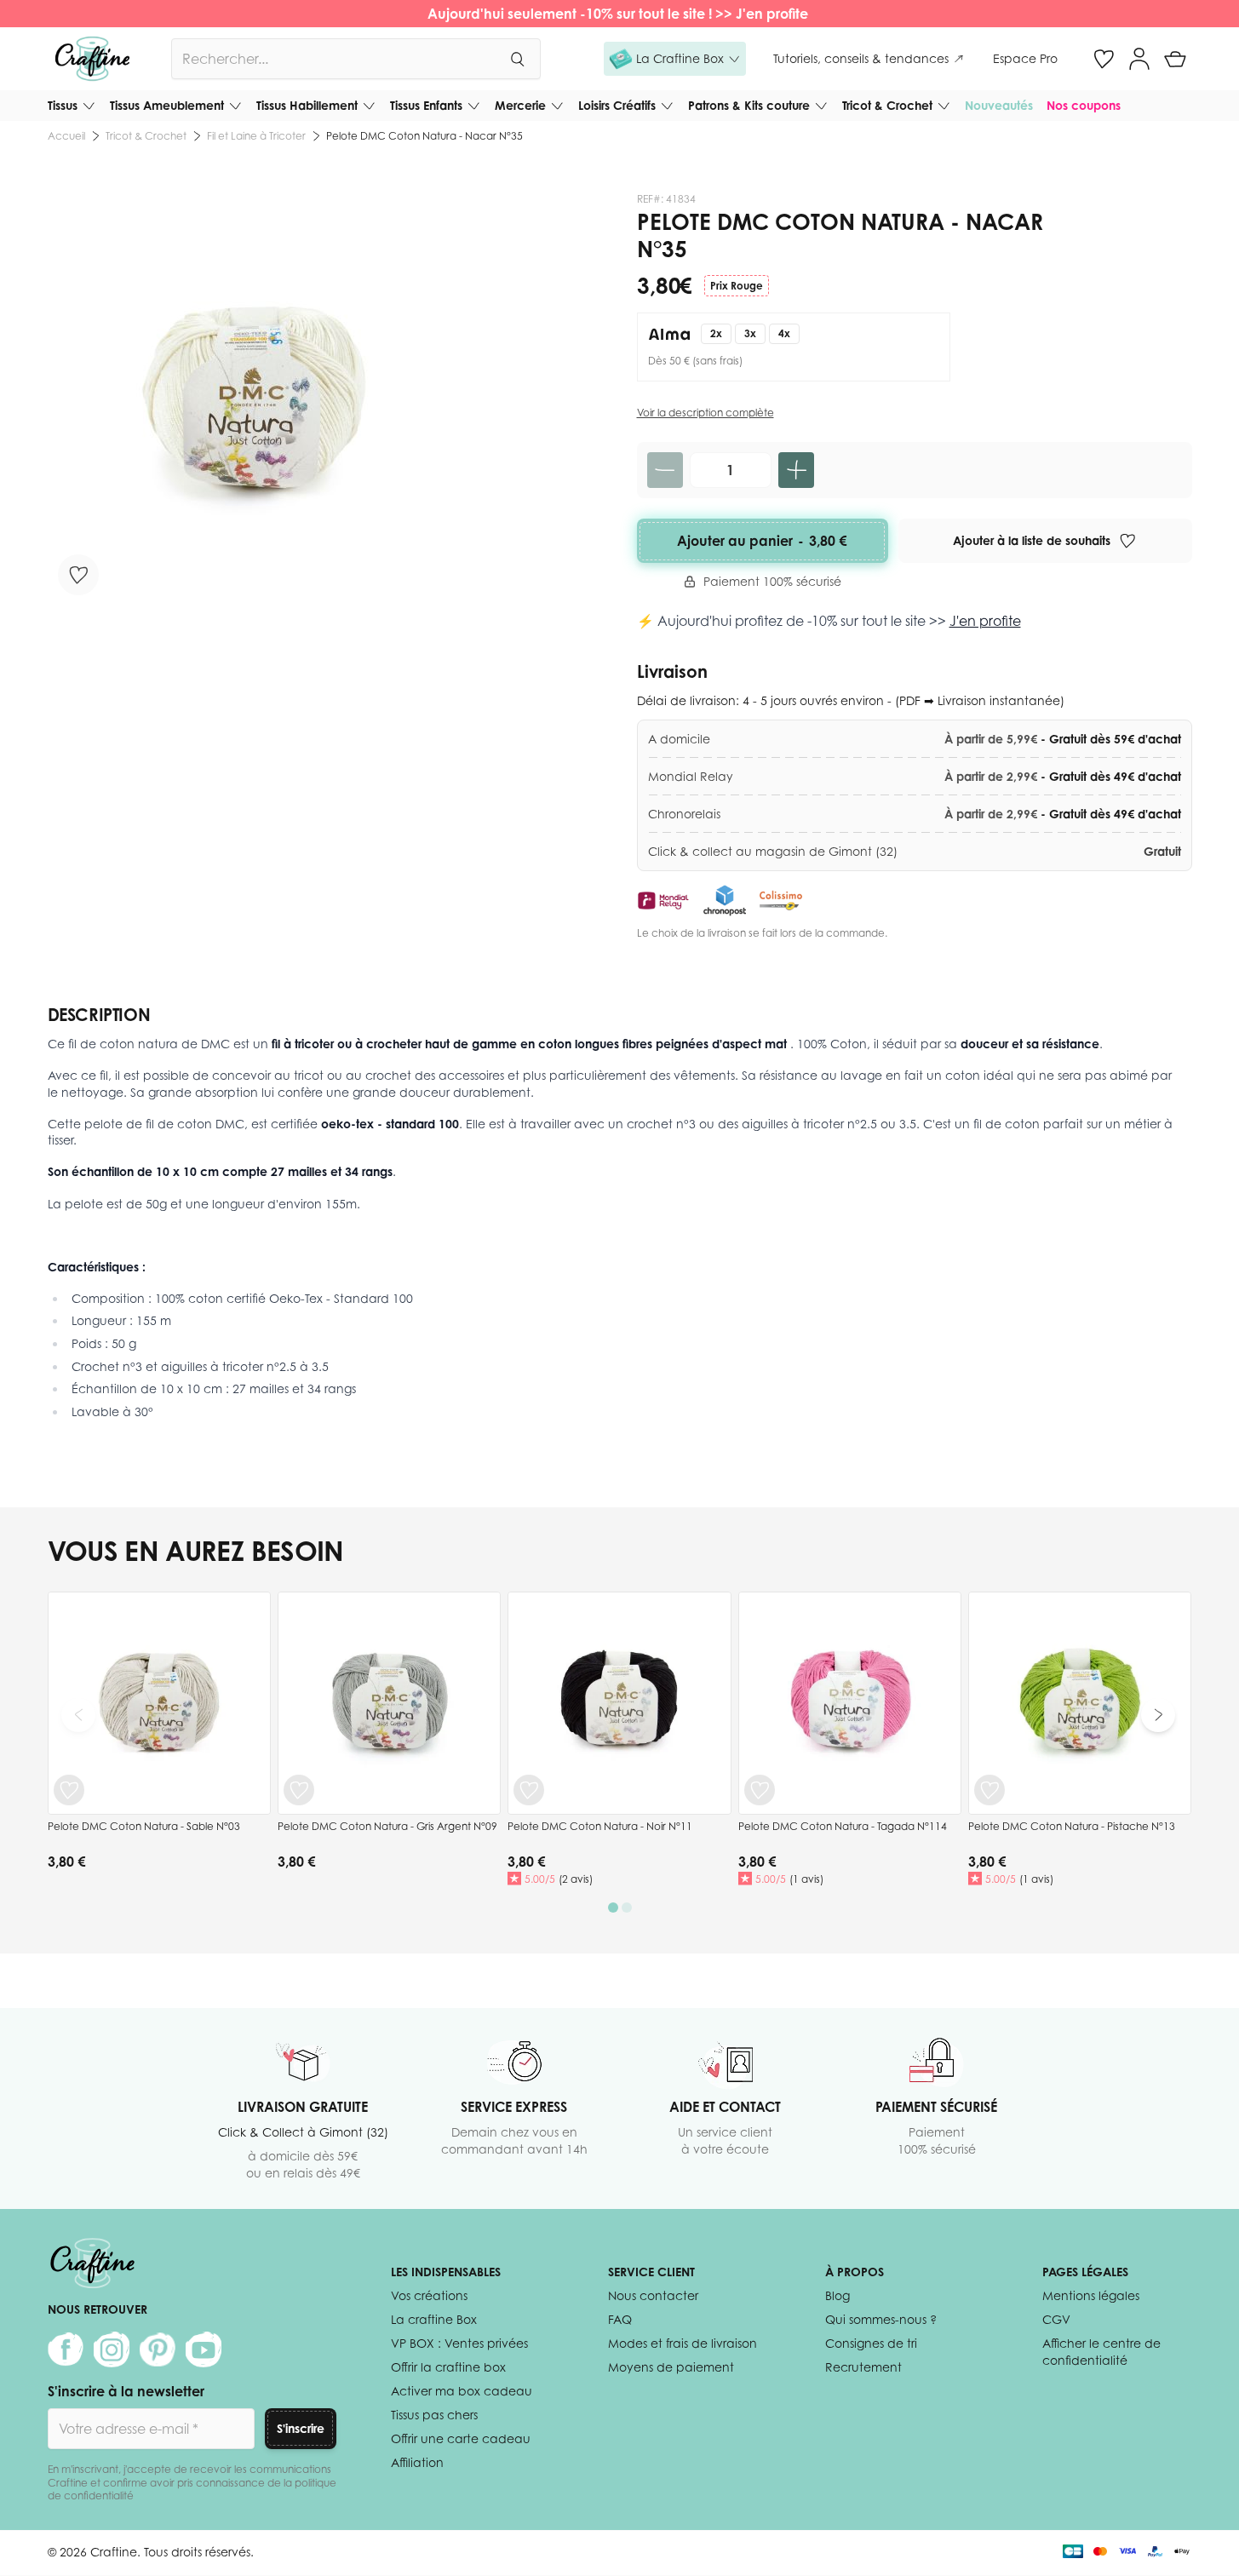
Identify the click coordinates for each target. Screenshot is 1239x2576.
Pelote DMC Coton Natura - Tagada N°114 (843, 1826)
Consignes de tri (871, 2343)
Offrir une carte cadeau (461, 2438)
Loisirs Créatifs (617, 105)
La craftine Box (434, 2319)
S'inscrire (301, 2428)
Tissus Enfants (426, 105)
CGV (1056, 2319)
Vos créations (429, 2295)
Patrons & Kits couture (749, 105)
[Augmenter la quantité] (796, 470)
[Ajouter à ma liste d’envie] (78, 575)
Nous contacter (653, 2295)
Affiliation (417, 2462)
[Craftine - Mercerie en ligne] (92, 59)
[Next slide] (1158, 1715)
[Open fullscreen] (254, 399)
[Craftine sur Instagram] (112, 2349)
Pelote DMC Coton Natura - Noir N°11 (600, 1826)
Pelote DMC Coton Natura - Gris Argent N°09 (387, 1826)
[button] (675, 59)
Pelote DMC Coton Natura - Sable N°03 (144, 1826)
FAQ (620, 2319)
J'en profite (774, 14)
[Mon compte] (1139, 59)
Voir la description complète (706, 413)
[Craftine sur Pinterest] (158, 2349)
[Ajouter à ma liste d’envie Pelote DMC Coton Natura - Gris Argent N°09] (299, 1790)
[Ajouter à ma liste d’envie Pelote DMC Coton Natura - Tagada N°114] (760, 1790)
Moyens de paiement (671, 2367)
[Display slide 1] (613, 1908)
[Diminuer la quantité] (665, 470)
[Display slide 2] (627, 1908)
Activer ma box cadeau (462, 2391)
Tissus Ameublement (167, 105)
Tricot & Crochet (887, 105)
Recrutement (863, 2367)
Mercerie (520, 105)
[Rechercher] (517, 59)
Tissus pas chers (434, 2415)
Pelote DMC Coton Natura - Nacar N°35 (424, 136)
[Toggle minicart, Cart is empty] (1175, 59)
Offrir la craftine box (448, 2367)
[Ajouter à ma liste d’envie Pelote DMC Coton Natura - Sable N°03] (69, 1790)
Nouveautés (999, 105)
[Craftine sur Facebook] (66, 2349)
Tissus (63, 105)
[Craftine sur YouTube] (204, 2349)
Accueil (66, 136)
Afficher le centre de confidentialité (1101, 2352)
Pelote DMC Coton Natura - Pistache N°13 (1072, 1826)
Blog (837, 2295)
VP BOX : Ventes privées (459, 2343)
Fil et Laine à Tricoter (256, 136)
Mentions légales (1091, 2295)
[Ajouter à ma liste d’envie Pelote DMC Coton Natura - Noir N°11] (529, 1790)
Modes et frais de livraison (683, 2343)
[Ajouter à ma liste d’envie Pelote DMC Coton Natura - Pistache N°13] (989, 1790)
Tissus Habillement (307, 105)
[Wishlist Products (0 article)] (1104, 59)
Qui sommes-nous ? (881, 2319)
